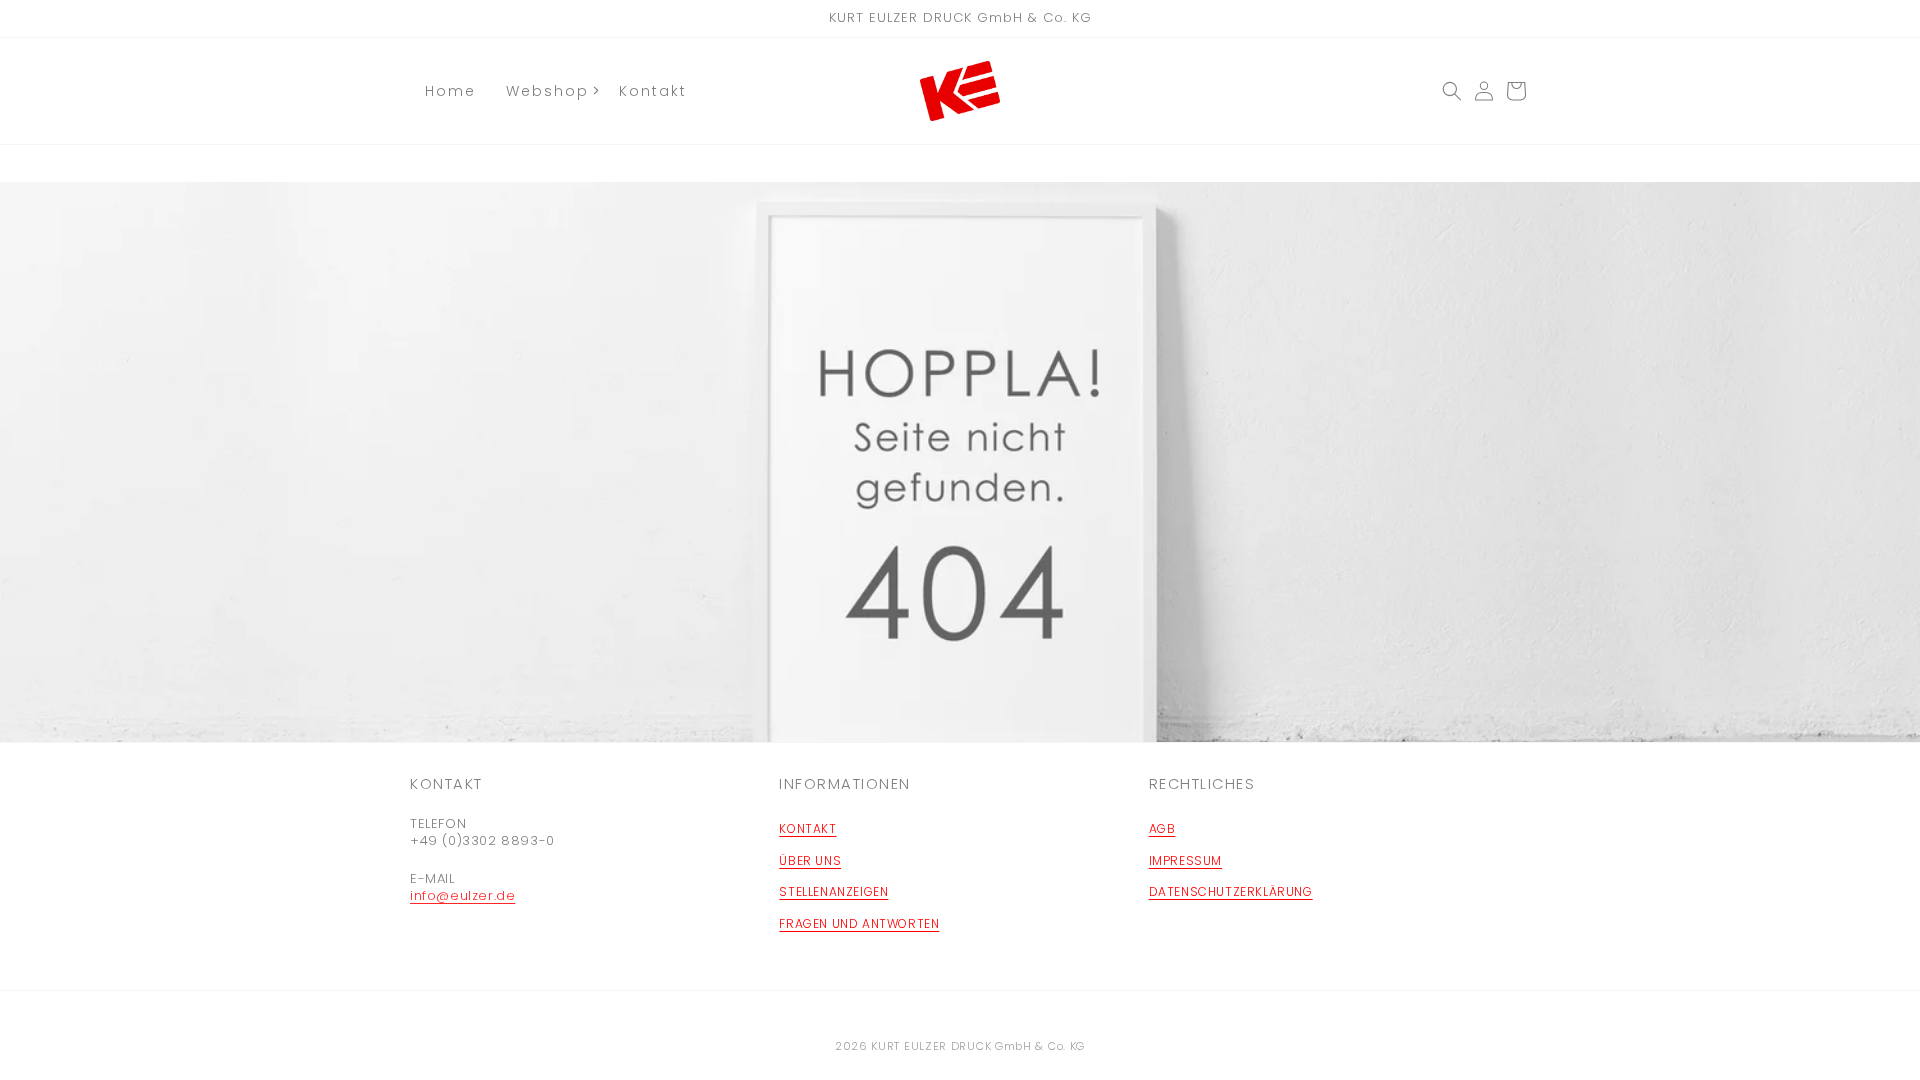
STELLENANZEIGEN (833, 891)
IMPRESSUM (1185, 860)
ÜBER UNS (810, 860)
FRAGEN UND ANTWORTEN (859, 923)
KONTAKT (807, 828)
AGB (1162, 828)
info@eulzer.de (462, 895)
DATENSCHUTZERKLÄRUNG (1231, 891)
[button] (1452, 91)
